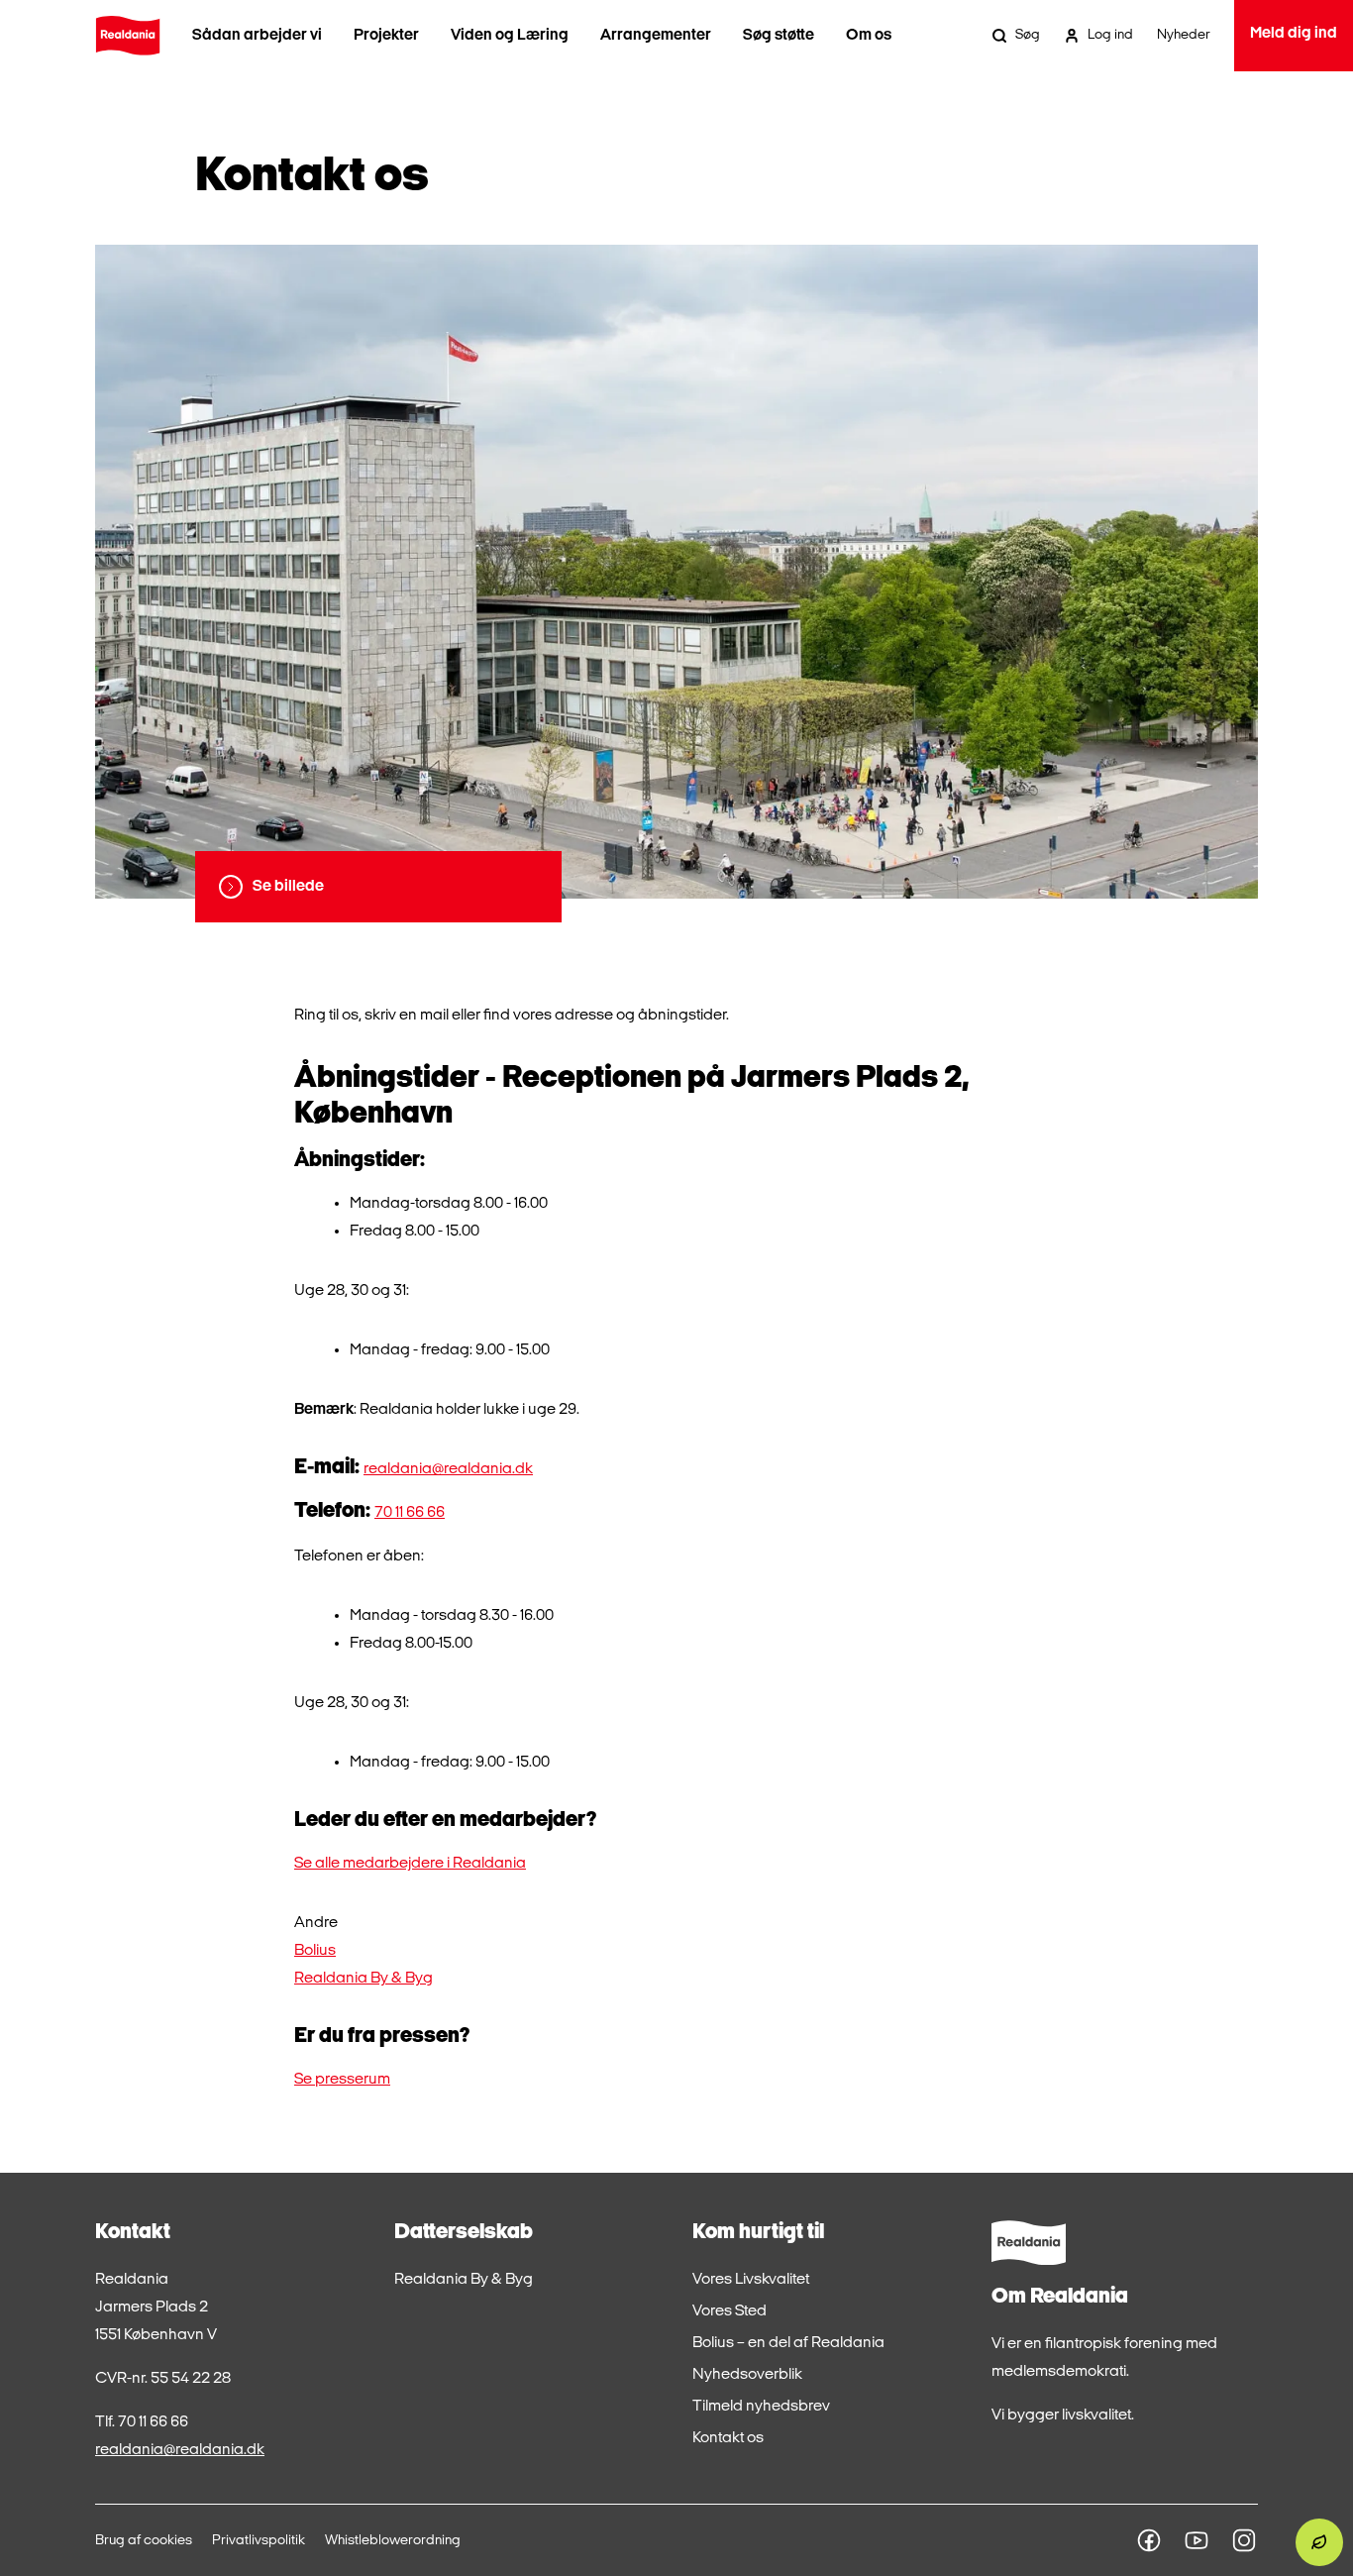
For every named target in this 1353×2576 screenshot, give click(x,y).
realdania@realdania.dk (448, 1469)
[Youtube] (1197, 2540)
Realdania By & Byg (364, 1979)
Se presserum (342, 2080)
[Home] (128, 36)
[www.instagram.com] (1244, 2540)
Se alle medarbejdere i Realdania (410, 1864)
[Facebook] (1149, 2540)
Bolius (315, 1951)
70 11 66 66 (410, 1513)
